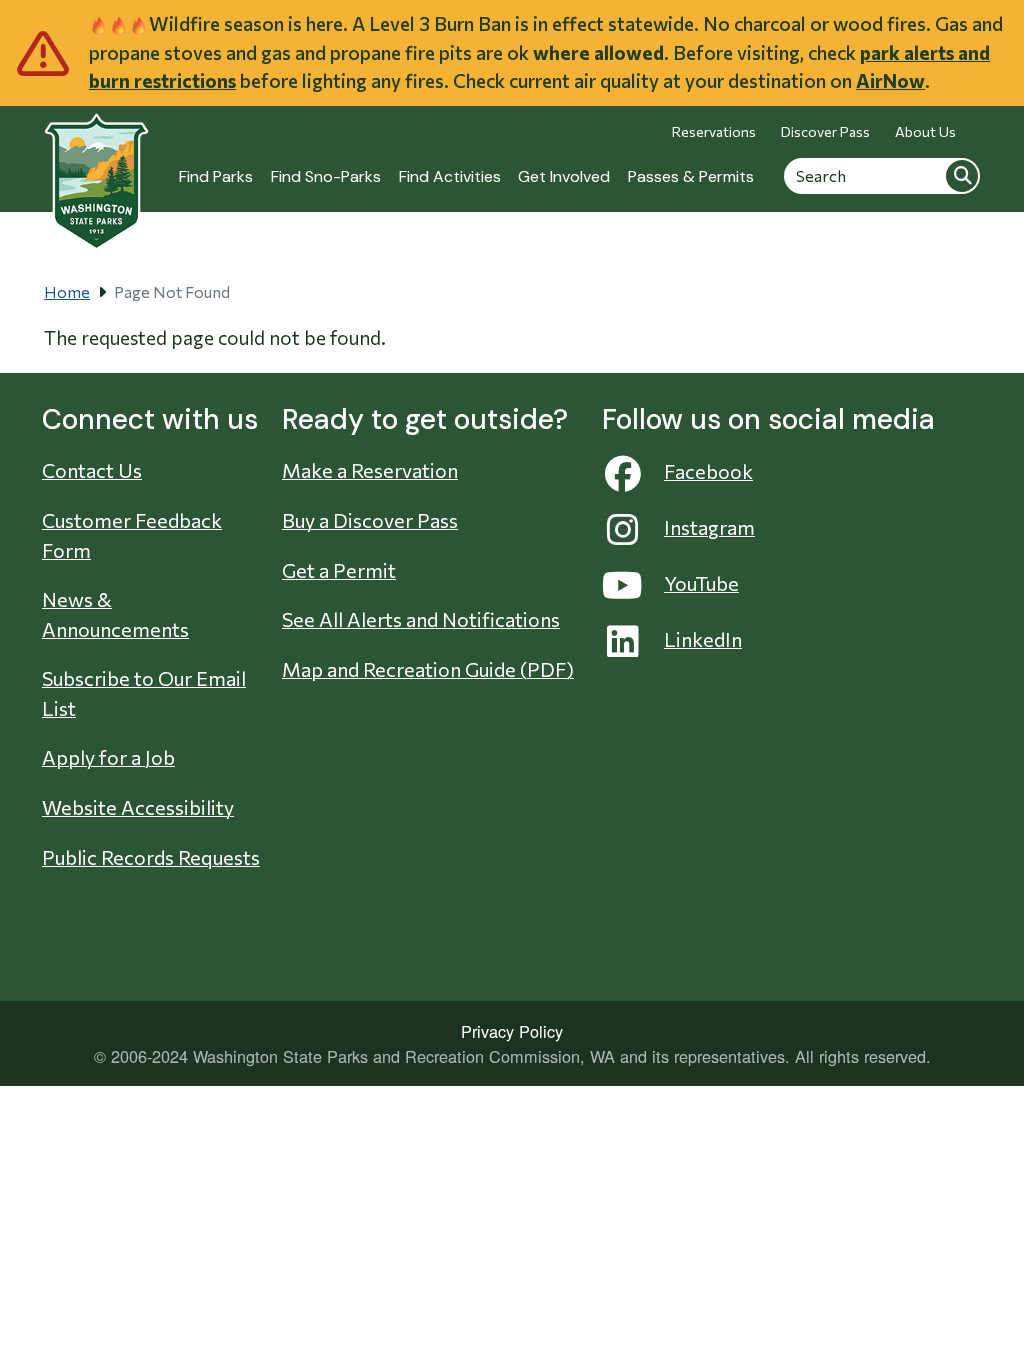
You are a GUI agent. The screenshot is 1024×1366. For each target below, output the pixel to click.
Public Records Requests (151, 857)
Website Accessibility (138, 807)
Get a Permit (339, 570)
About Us (925, 131)
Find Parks (216, 176)
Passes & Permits (691, 176)
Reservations (714, 131)
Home (67, 291)
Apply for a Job (108, 757)
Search (962, 175)
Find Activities (450, 176)
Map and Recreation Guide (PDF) (428, 669)
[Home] (96, 170)
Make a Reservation (370, 470)
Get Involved (564, 176)
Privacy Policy (512, 1031)
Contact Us (92, 470)
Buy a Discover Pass (370, 520)
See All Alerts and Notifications (421, 619)
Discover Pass (825, 131)
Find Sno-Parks (326, 176)
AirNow (890, 80)
